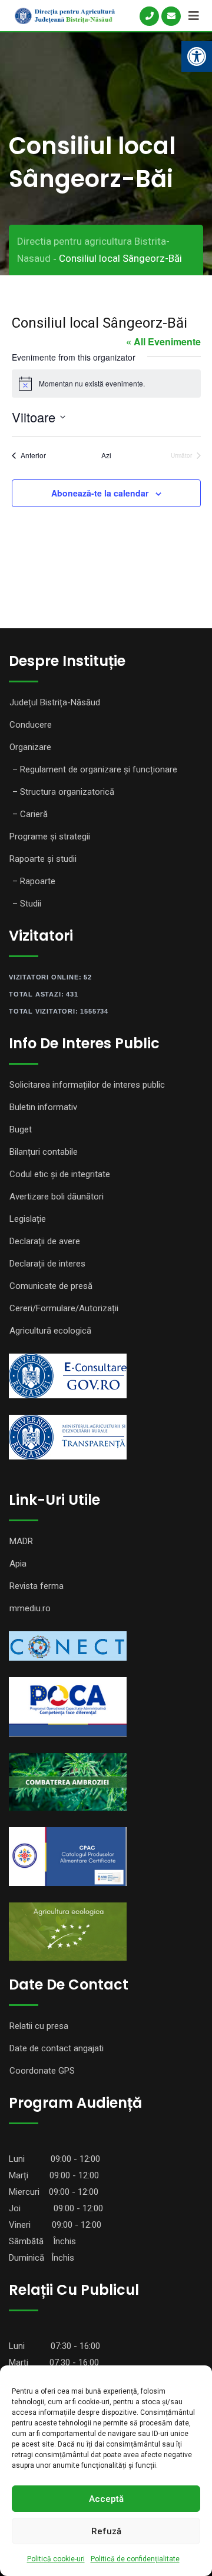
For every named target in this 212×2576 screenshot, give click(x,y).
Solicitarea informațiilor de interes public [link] (87, 1085)
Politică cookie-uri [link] (56, 2559)
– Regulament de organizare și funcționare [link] (95, 769)
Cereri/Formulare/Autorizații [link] (64, 1308)
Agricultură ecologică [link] (50, 1331)
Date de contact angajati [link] (57, 2048)
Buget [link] (21, 1129)
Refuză (106, 2531)
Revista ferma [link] (37, 1586)
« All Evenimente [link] (163, 341)
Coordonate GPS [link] (42, 2071)
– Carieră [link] (30, 814)
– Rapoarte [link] (34, 881)
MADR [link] (21, 1541)
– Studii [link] (27, 904)
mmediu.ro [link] (30, 1608)
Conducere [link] (31, 725)
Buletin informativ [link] (43, 1107)
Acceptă (106, 2499)
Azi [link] (106, 455)
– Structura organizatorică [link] (63, 792)
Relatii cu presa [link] (39, 2026)
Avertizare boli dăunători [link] (57, 1197)
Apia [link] (18, 1564)
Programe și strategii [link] (50, 837)
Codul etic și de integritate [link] (60, 1174)
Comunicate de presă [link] (51, 1286)
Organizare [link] (30, 747)
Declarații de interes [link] (47, 1264)
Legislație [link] (28, 1219)
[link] (197, 56)
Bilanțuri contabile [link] (44, 1152)
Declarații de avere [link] (45, 1241)
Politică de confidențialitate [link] (135, 2559)
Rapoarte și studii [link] (43, 859)
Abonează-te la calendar (100, 493)
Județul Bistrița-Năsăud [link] (55, 702)
